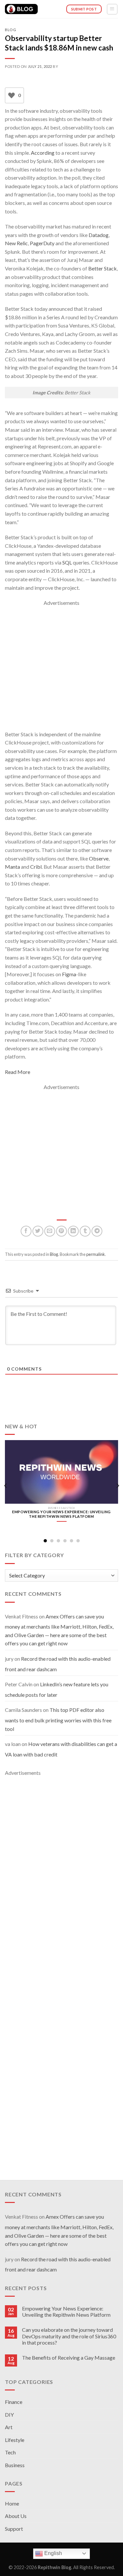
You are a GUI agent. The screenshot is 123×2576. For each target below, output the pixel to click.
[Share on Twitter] (38, 1231)
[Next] (117, 1486)
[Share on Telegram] (97, 1231)
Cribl (36, 867)
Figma (69, 974)
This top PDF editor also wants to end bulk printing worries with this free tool (58, 1719)
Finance (14, 2402)
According (43, 153)
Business (15, 2465)
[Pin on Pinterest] (61, 1231)
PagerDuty (42, 243)
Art (9, 2427)
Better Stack (102, 268)
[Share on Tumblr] (85, 1231)
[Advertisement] (61, 669)
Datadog (99, 235)
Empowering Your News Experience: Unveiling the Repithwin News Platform (66, 2311)
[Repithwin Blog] (21, 9)
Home (12, 2503)
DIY (9, 2415)
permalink (96, 1254)
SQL (67, 562)
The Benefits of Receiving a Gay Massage (69, 2358)
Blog (10, 30)
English (52, 2553)
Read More (18, 1072)
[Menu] (112, 9)
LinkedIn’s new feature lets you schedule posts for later (57, 1690)
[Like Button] (11, 95)
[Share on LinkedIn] (73, 1231)
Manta (12, 867)
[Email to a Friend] (50, 1231)
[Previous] (6, 1486)
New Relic (16, 243)
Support (14, 2529)
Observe (99, 858)
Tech (10, 2452)
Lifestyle (15, 2440)
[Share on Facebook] (26, 1231)
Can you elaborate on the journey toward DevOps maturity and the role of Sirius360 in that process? (69, 2336)
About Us (16, 2516)
